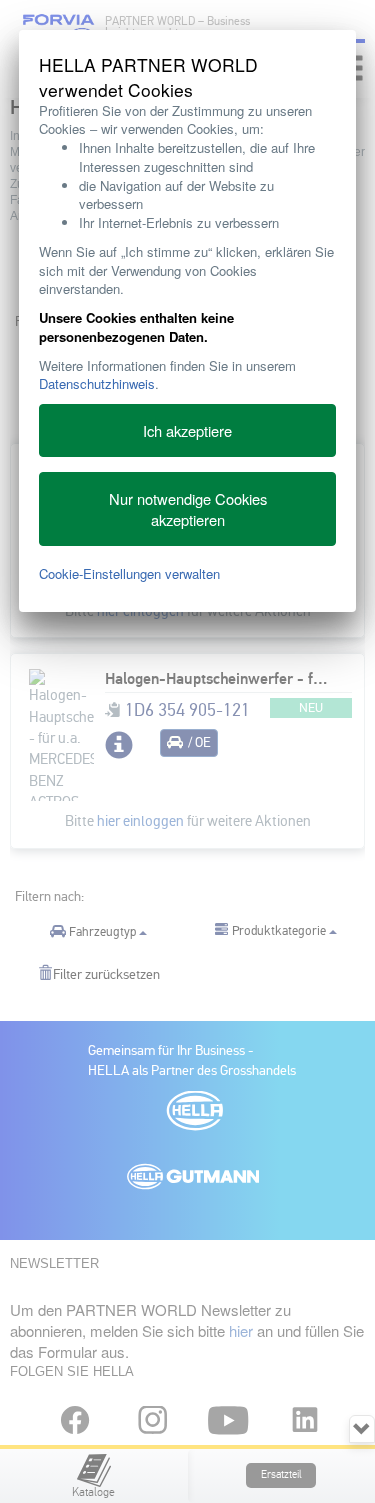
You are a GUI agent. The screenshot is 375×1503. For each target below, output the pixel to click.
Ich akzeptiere (187, 430)
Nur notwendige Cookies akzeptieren (188, 509)
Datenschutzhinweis (97, 383)
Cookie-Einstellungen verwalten (129, 573)
